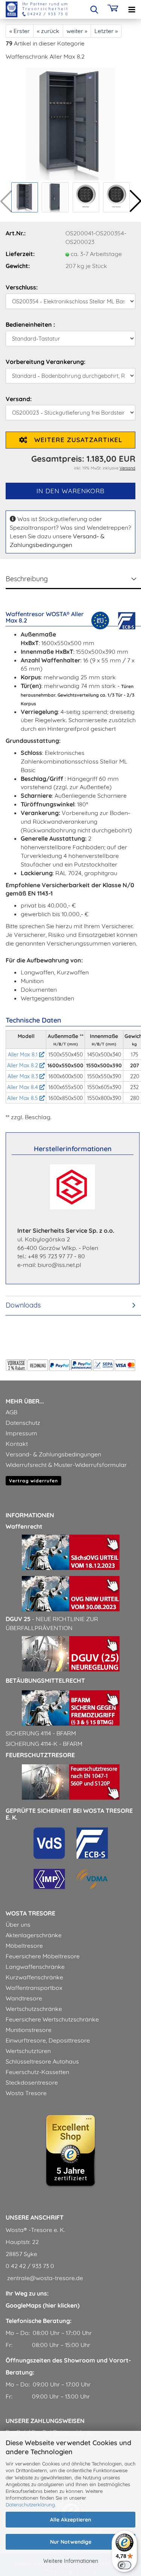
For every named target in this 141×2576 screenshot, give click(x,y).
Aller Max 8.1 (23, 1055)
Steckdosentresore (32, 2082)
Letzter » (106, 31)
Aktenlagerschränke (34, 1935)
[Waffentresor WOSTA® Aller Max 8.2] (70, 123)
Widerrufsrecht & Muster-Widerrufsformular (66, 1465)
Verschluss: (22, 287)
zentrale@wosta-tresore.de (44, 2278)
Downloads (23, 1305)
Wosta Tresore (26, 2093)
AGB (11, 1412)
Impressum (21, 1433)
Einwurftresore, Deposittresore (48, 2040)
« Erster (20, 31)
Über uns (18, 1924)
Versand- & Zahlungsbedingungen (53, 1454)
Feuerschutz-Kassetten (37, 2072)
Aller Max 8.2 (23, 1065)
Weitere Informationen (71, 2561)
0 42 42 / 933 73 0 (30, 2266)
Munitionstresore (29, 2030)
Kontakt (17, 1444)
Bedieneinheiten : (30, 324)
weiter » (77, 31)
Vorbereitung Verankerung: (45, 362)
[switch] (124, 2565)
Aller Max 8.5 (23, 1098)
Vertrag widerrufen (33, 1481)
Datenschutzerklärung (30, 2505)
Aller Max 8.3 (23, 1076)
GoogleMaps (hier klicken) (43, 2305)
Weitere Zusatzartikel (75, 440)
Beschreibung (27, 579)
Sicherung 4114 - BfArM (41, 1733)
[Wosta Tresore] (34, 9)
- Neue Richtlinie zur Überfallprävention (52, 1623)
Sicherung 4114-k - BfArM (44, 1744)
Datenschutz (23, 1423)
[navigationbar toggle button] (132, 9)
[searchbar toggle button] (94, 9)
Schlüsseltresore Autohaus (42, 2061)
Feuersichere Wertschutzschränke (52, 2019)
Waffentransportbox (34, 1988)
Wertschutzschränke (34, 2009)
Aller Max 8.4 (23, 1087)
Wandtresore (24, 1998)
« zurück (48, 31)
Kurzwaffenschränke (34, 1977)
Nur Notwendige (71, 2542)
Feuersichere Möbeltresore (43, 1956)
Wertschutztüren (28, 2051)
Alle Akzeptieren (70, 2520)
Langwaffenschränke (35, 1967)
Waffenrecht (24, 1526)
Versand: (19, 399)
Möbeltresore (24, 1946)
